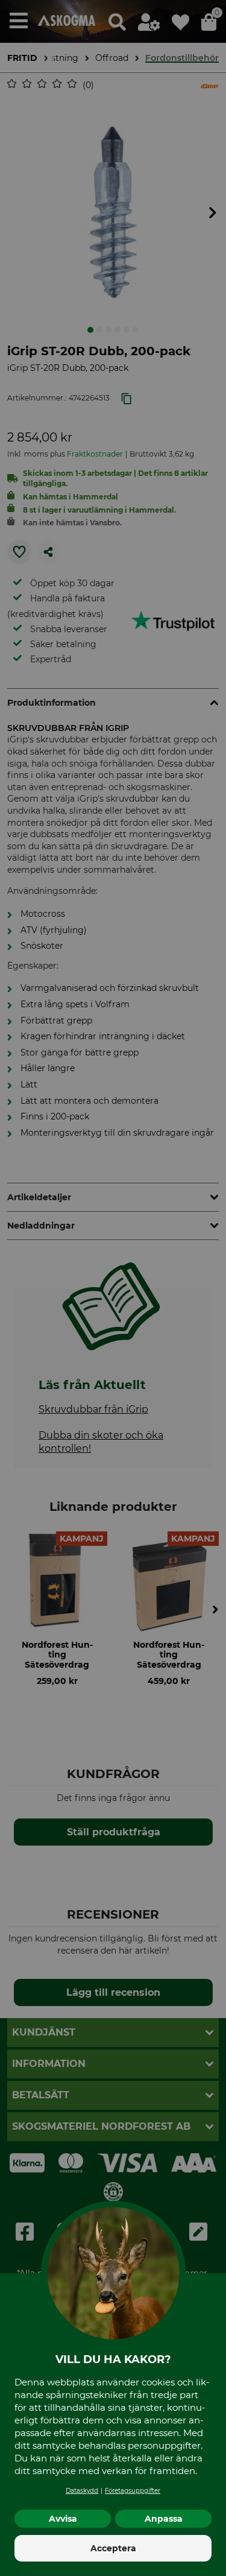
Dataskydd (82, 2491)
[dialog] (113, 1288)
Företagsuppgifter (133, 2491)
